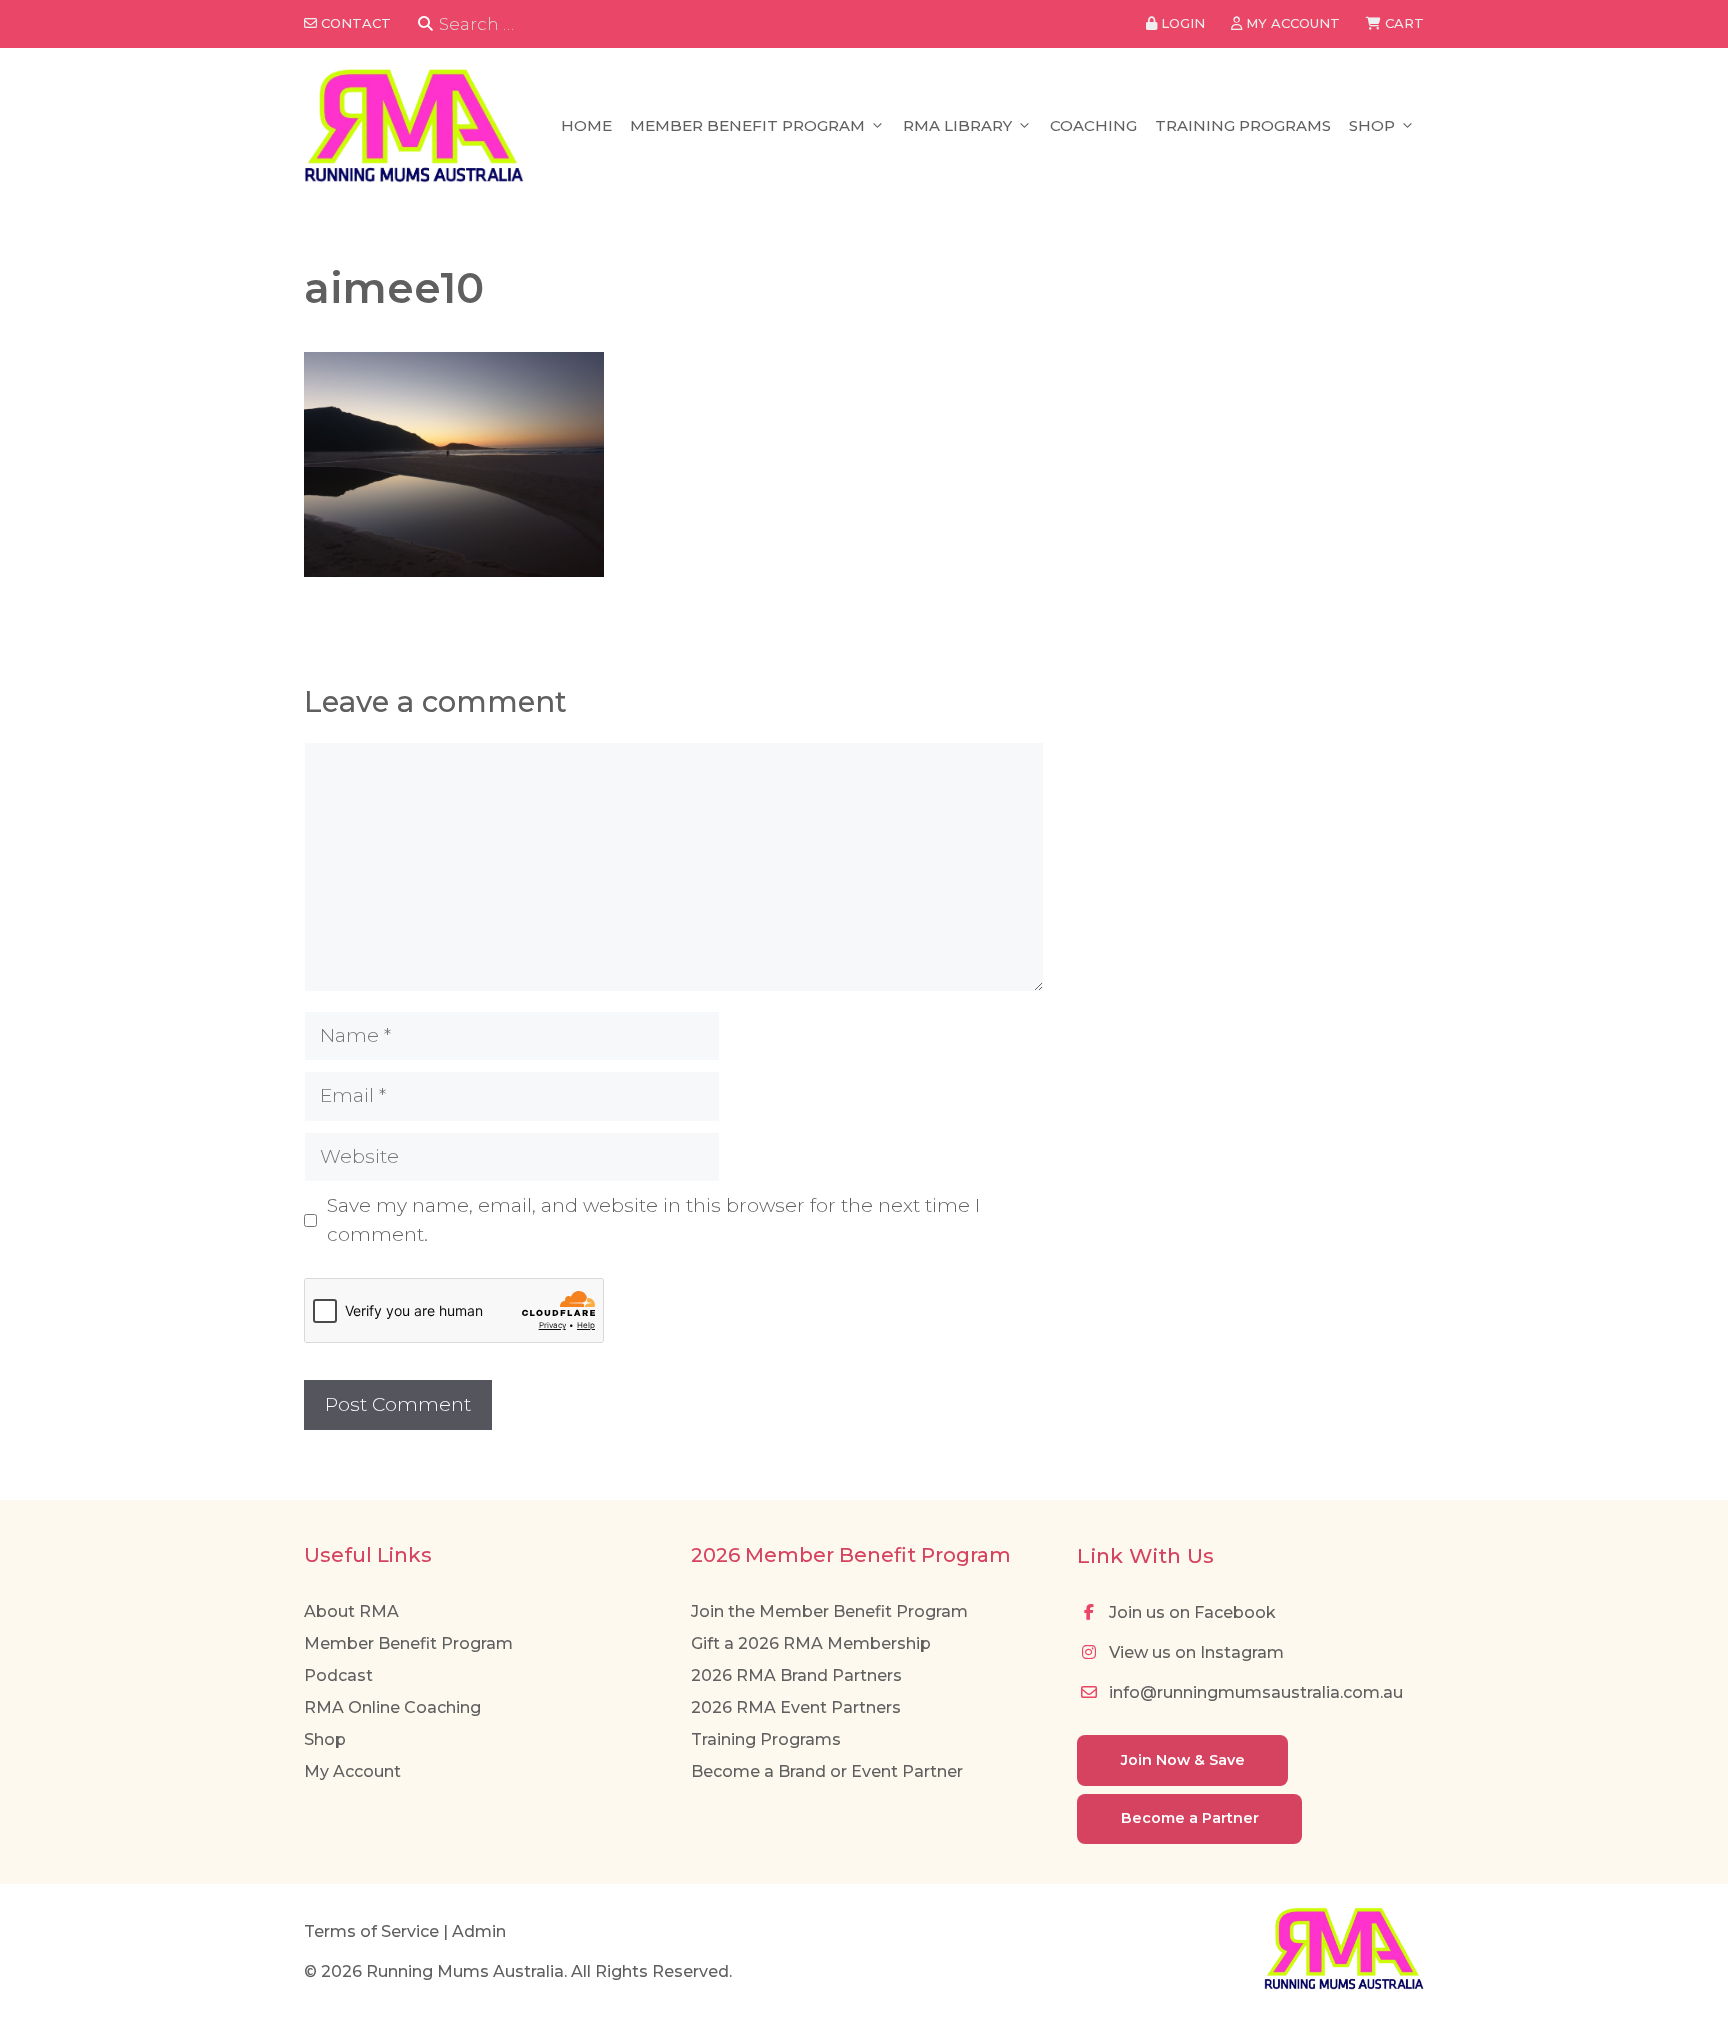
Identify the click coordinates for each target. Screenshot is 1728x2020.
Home (586, 125)
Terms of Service (371, 1931)
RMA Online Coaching (392, 1707)
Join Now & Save (1183, 1760)
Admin (479, 1931)
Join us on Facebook (1190, 1612)
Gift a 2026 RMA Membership (811, 1643)
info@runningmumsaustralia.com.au (1254, 1692)
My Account (352, 1771)
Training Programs (1243, 125)
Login (1181, 23)
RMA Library (957, 125)
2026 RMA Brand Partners (796, 1675)
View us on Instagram (1194, 1652)
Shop (1372, 125)
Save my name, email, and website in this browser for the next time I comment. (653, 1220)
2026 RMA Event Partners (796, 1707)
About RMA (351, 1611)
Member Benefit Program (747, 125)
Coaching (1093, 125)
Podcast (338, 1675)
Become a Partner (1190, 1818)
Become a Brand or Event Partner (827, 1771)
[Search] (425, 24)
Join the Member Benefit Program (829, 1611)
